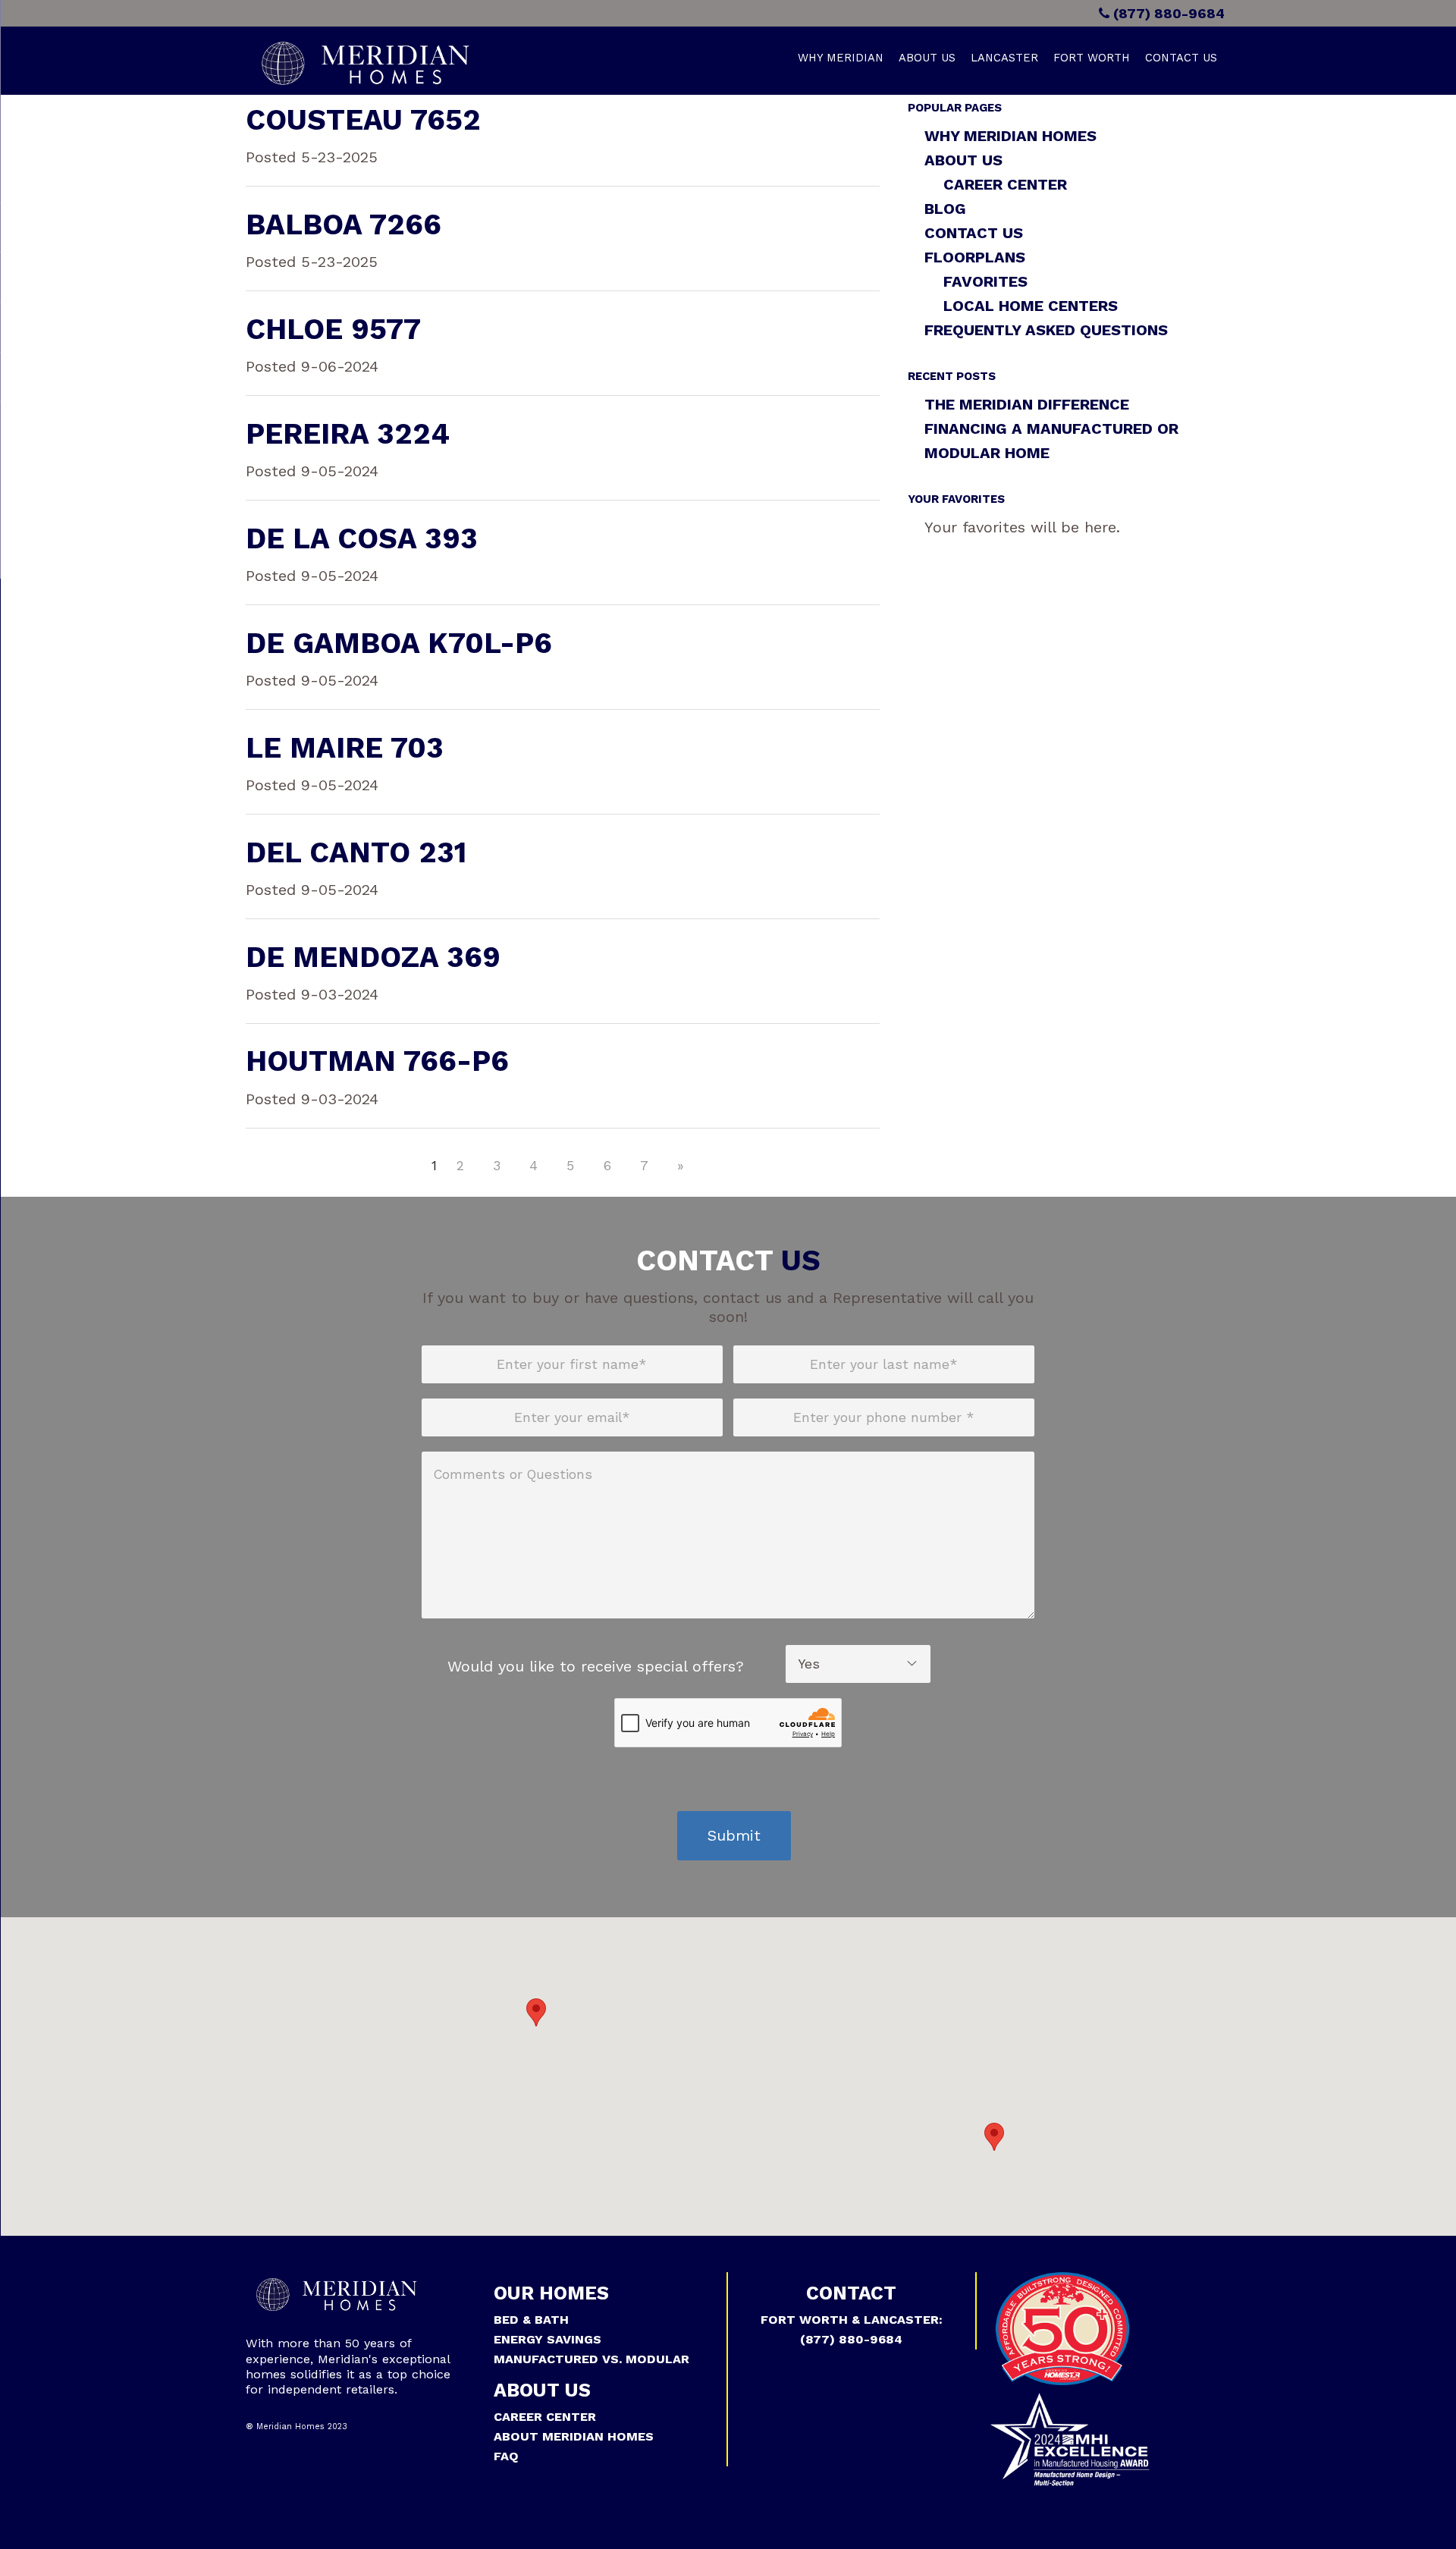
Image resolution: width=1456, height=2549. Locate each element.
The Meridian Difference (1027, 404)
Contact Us (1181, 58)
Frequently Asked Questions (1046, 330)
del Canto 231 (356, 852)
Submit (734, 1835)
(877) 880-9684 (1167, 13)
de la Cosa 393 (362, 538)
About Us (927, 58)
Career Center (1005, 184)
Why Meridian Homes (1010, 136)
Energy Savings (548, 2339)
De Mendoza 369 (373, 957)
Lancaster (1004, 58)
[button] (536, 2012)
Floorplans (975, 257)
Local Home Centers (1031, 306)
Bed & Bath (531, 2320)
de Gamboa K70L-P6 (399, 643)
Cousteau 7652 (363, 120)
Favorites (985, 281)
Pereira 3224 (348, 434)
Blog (945, 209)
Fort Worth (1092, 58)
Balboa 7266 (344, 224)
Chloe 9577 (333, 329)
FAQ (506, 2456)
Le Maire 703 (345, 748)
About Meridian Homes (574, 2436)
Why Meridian (841, 58)
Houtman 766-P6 (377, 1061)
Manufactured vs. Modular (591, 2359)
